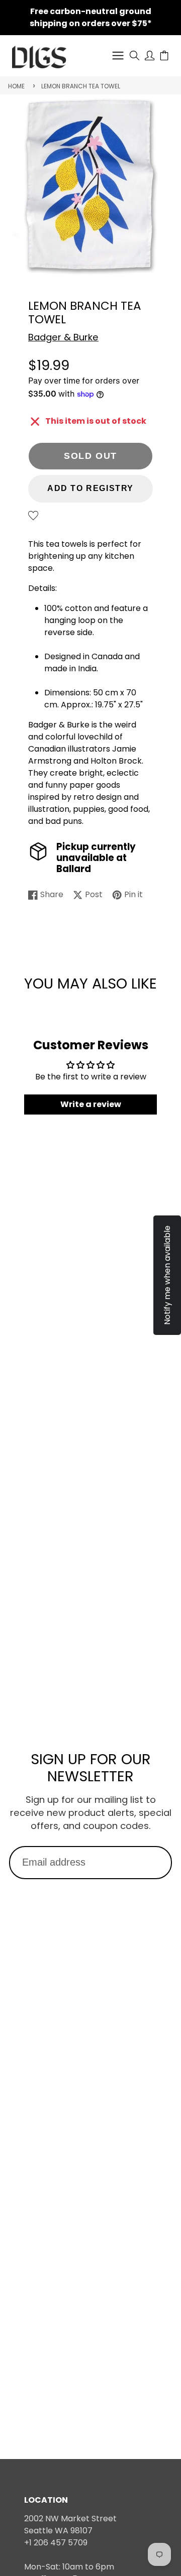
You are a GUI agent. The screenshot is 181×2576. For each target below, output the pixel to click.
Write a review (91, 1104)
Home (16, 86)
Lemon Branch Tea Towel (81, 86)
